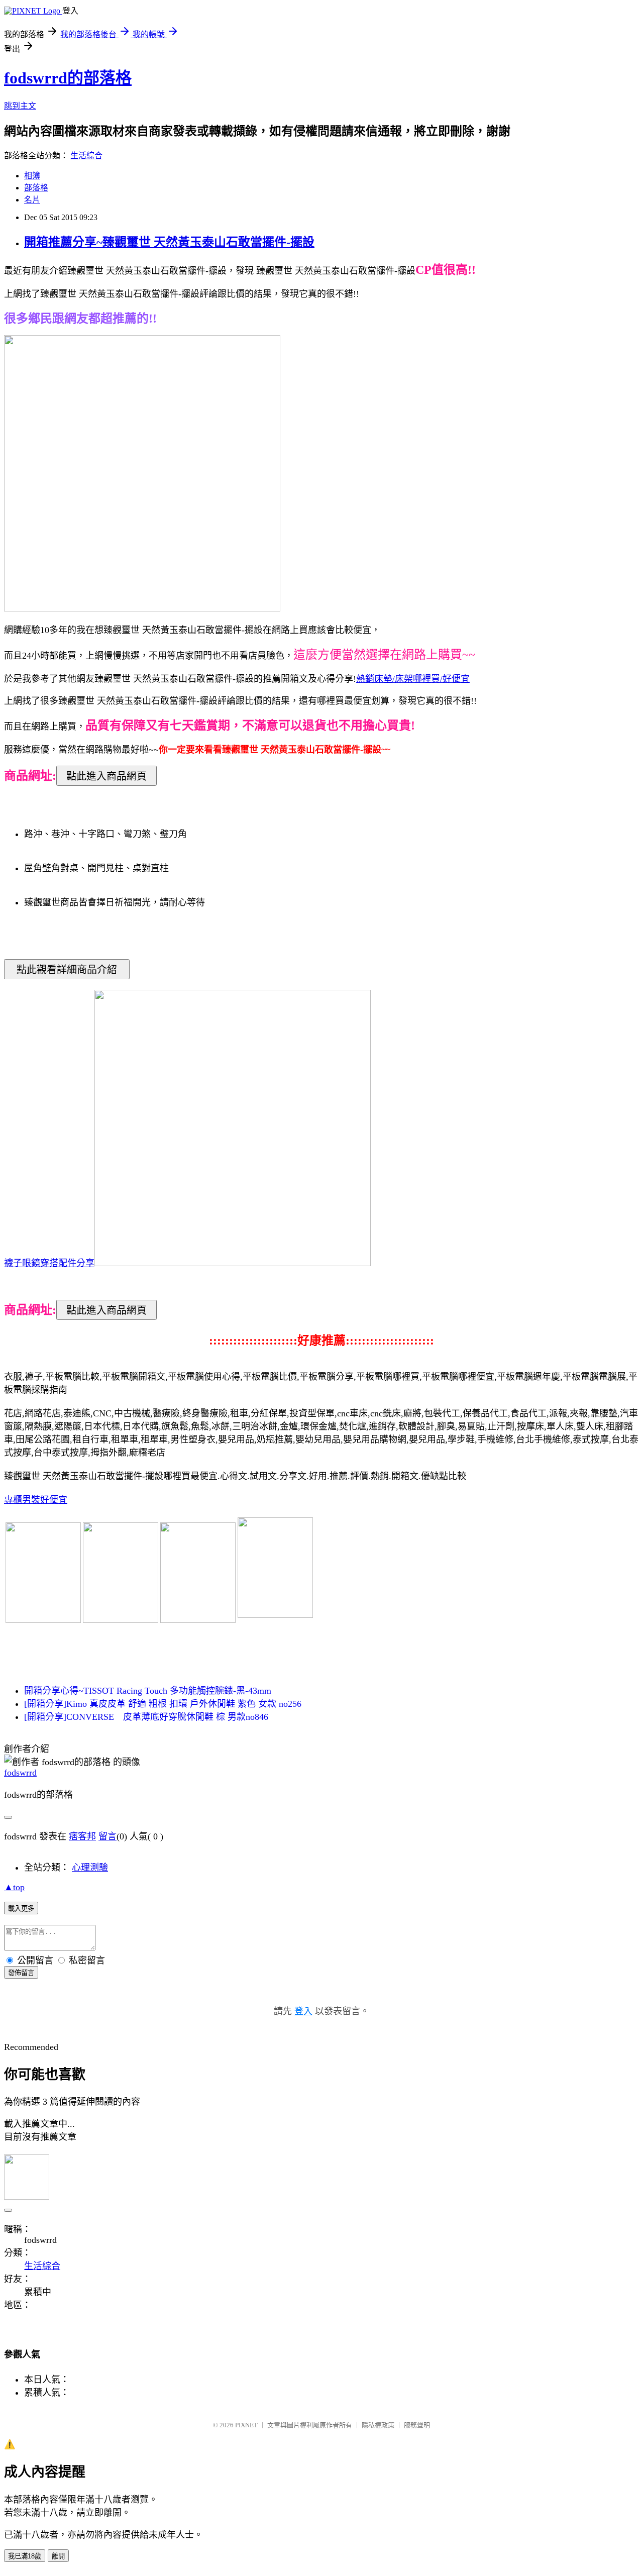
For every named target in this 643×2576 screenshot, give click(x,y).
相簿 (32, 176)
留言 (108, 1836)
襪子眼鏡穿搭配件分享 (49, 1263)
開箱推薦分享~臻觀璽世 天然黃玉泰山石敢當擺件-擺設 (169, 242)
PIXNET (246, 2425)
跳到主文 (20, 106)
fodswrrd (20, 1773)
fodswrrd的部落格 (68, 78)
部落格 (36, 188)
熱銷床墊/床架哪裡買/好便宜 (413, 679)
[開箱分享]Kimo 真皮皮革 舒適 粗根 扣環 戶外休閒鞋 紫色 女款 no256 (163, 1704)
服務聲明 (417, 2425)
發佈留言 (21, 1973)
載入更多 (21, 1909)
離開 (58, 2556)
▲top (14, 1887)
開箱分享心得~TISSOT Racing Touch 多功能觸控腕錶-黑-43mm (148, 1691)
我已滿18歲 (25, 2556)
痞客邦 (82, 1836)
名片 (32, 200)
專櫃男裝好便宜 (36, 1500)
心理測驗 (90, 1868)
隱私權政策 (378, 2425)
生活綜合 (86, 156)
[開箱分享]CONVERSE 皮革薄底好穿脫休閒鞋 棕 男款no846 (146, 1717)
